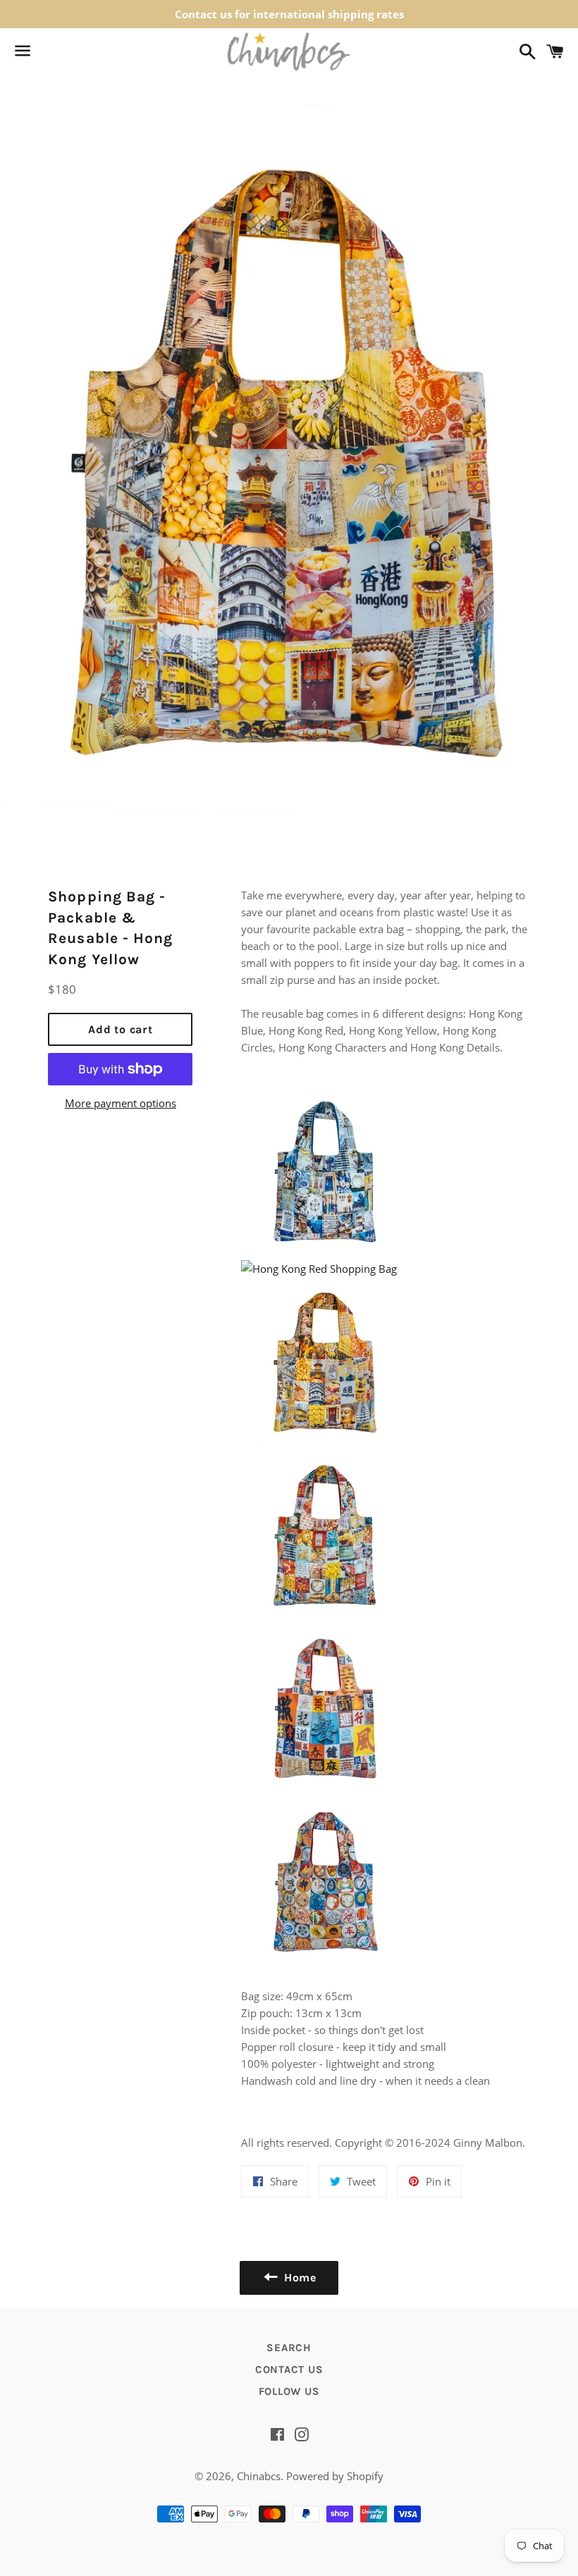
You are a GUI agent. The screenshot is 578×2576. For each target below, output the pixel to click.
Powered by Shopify (335, 2476)
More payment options (121, 1103)
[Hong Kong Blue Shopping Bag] (326, 1252)
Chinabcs (259, 2476)
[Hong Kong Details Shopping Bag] (326, 1615)
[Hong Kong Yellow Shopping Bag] (326, 1442)
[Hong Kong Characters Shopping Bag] (326, 1789)
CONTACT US (289, 2369)
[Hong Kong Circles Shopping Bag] (326, 1962)
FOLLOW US (289, 2391)
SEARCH (289, 2348)
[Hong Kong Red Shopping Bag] (319, 1269)
